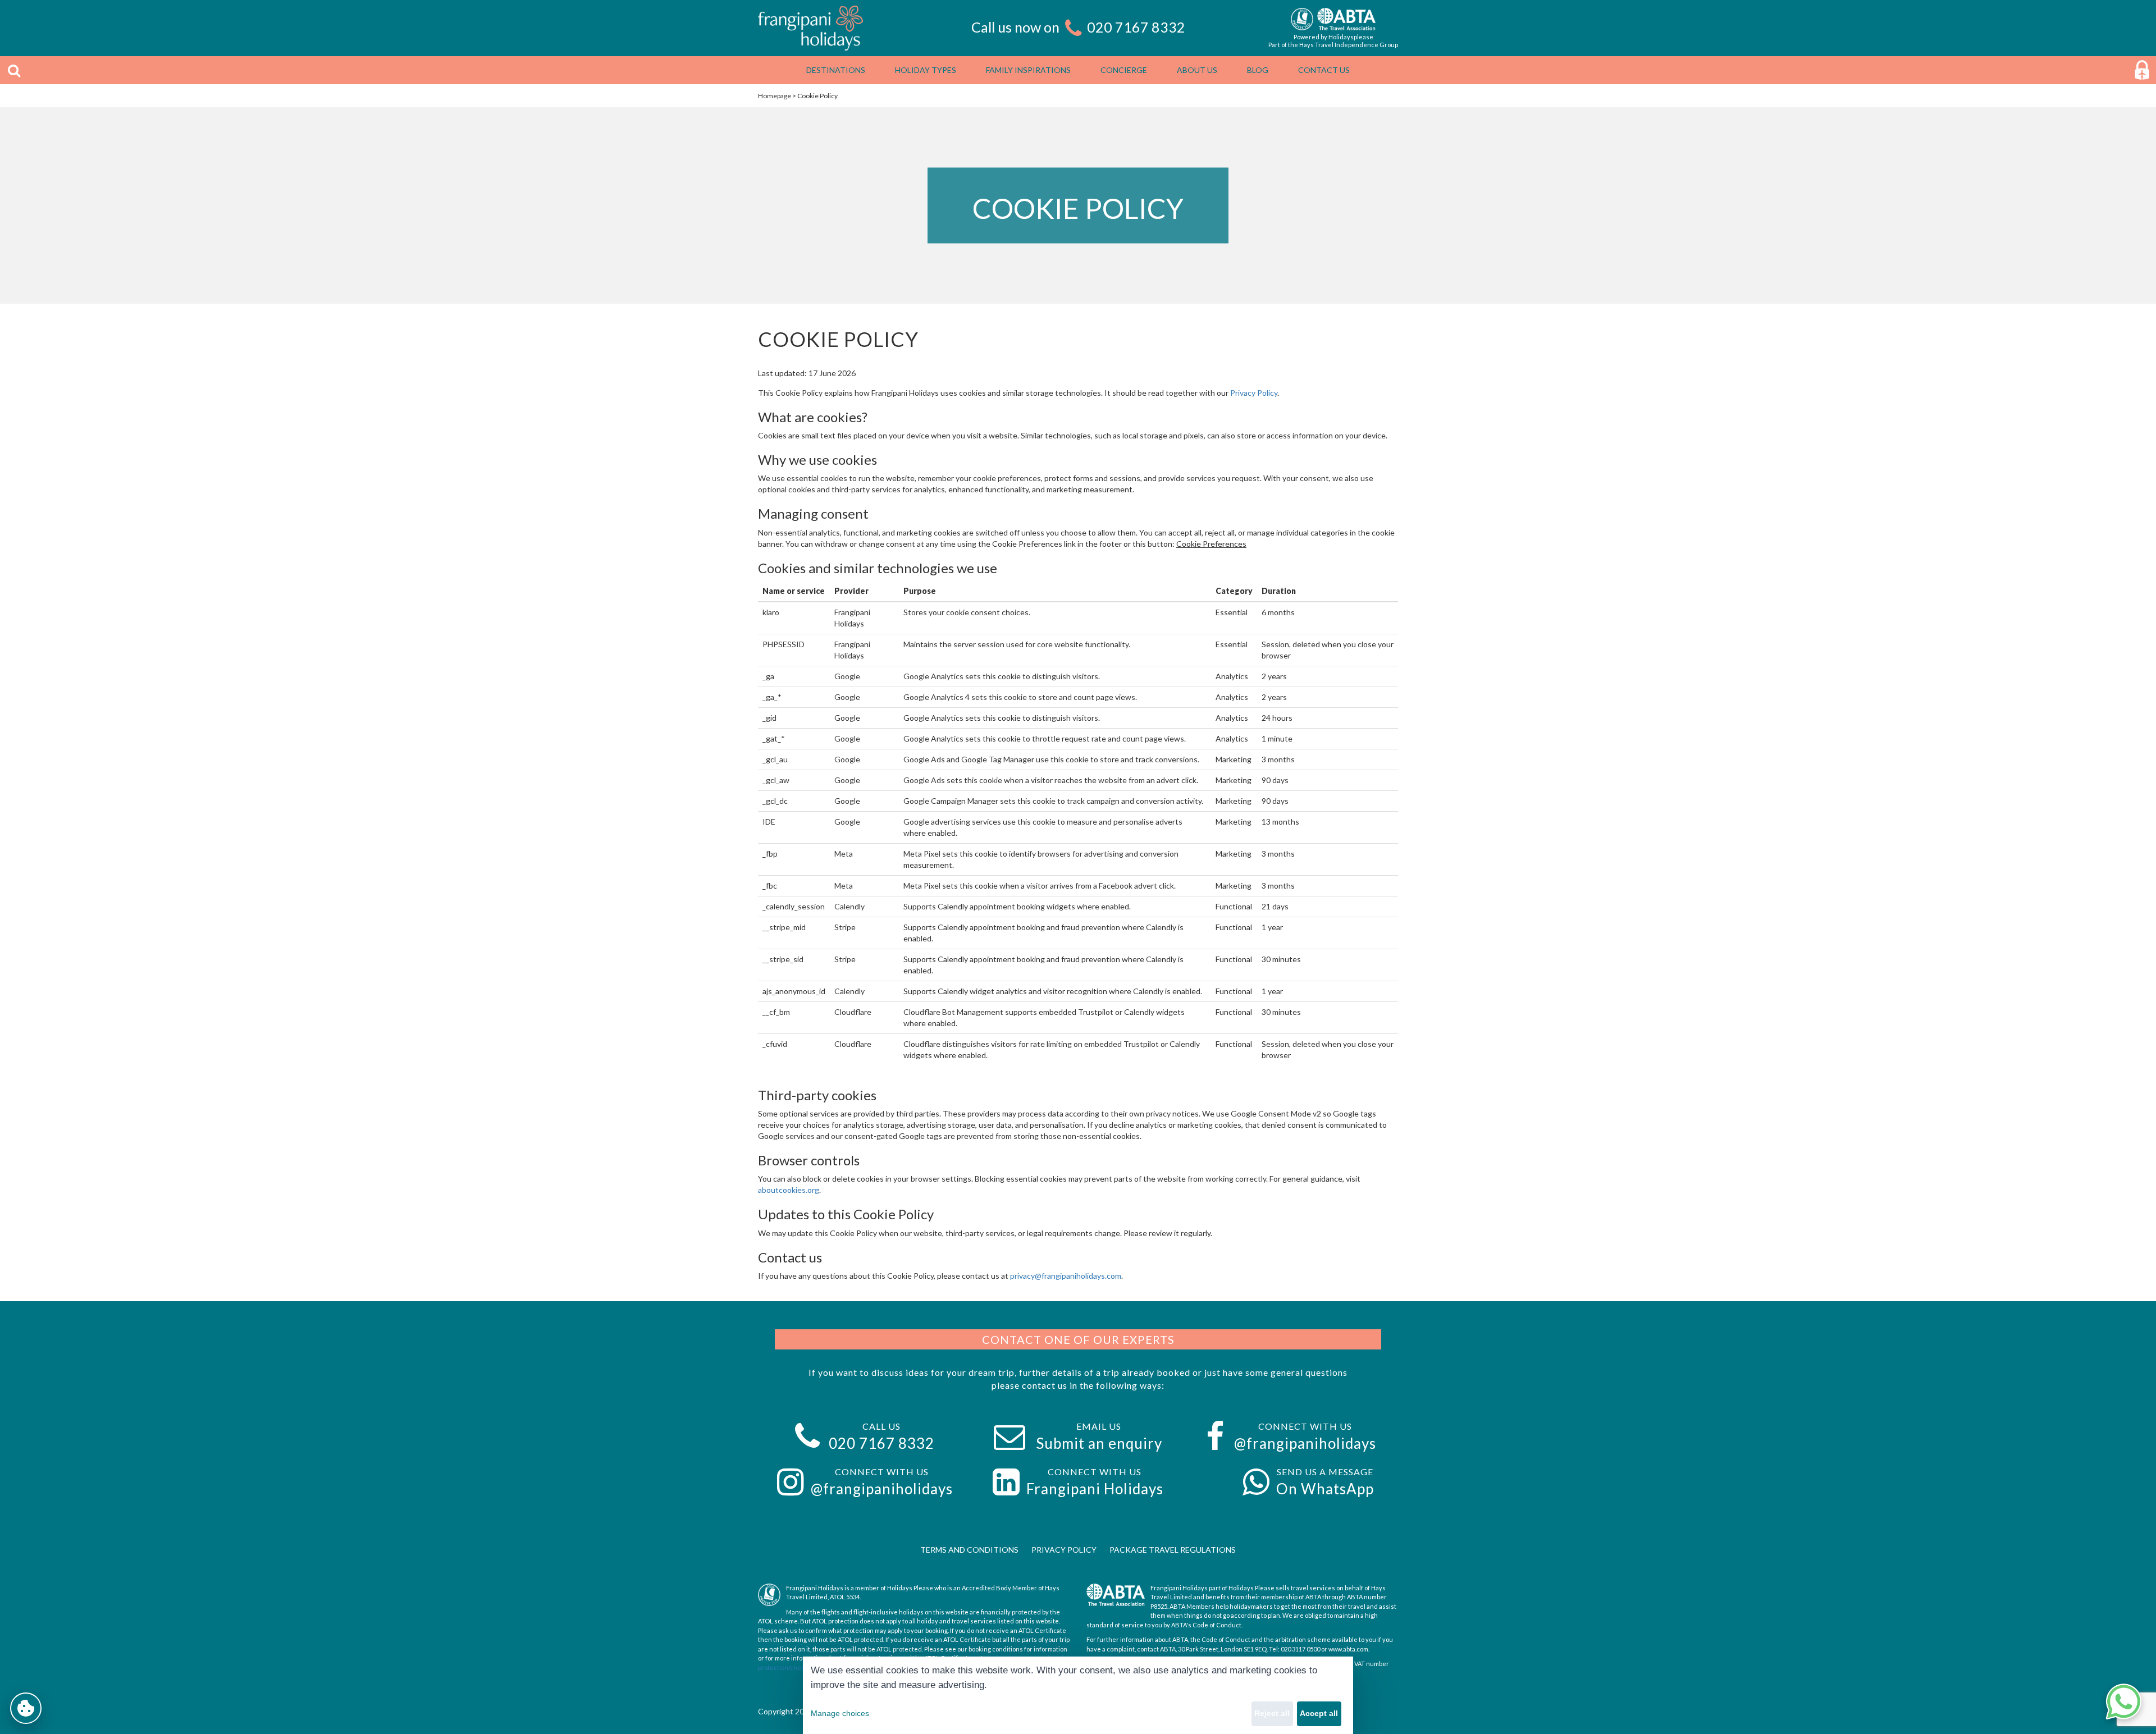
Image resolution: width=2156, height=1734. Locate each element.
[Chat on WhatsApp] (2123, 1701)
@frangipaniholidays (1305, 1443)
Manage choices (840, 1713)
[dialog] (1078, 1695)
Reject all (1272, 1713)
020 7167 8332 (1136, 27)
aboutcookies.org (789, 1190)
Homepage (775, 96)
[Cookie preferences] (26, 1708)
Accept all (1319, 1713)
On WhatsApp (1325, 1489)
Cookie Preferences (1211, 544)
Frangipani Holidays (1095, 1489)
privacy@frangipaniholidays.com (1066, 1276)
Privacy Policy (1254, 393)
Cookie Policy (817, 96)
